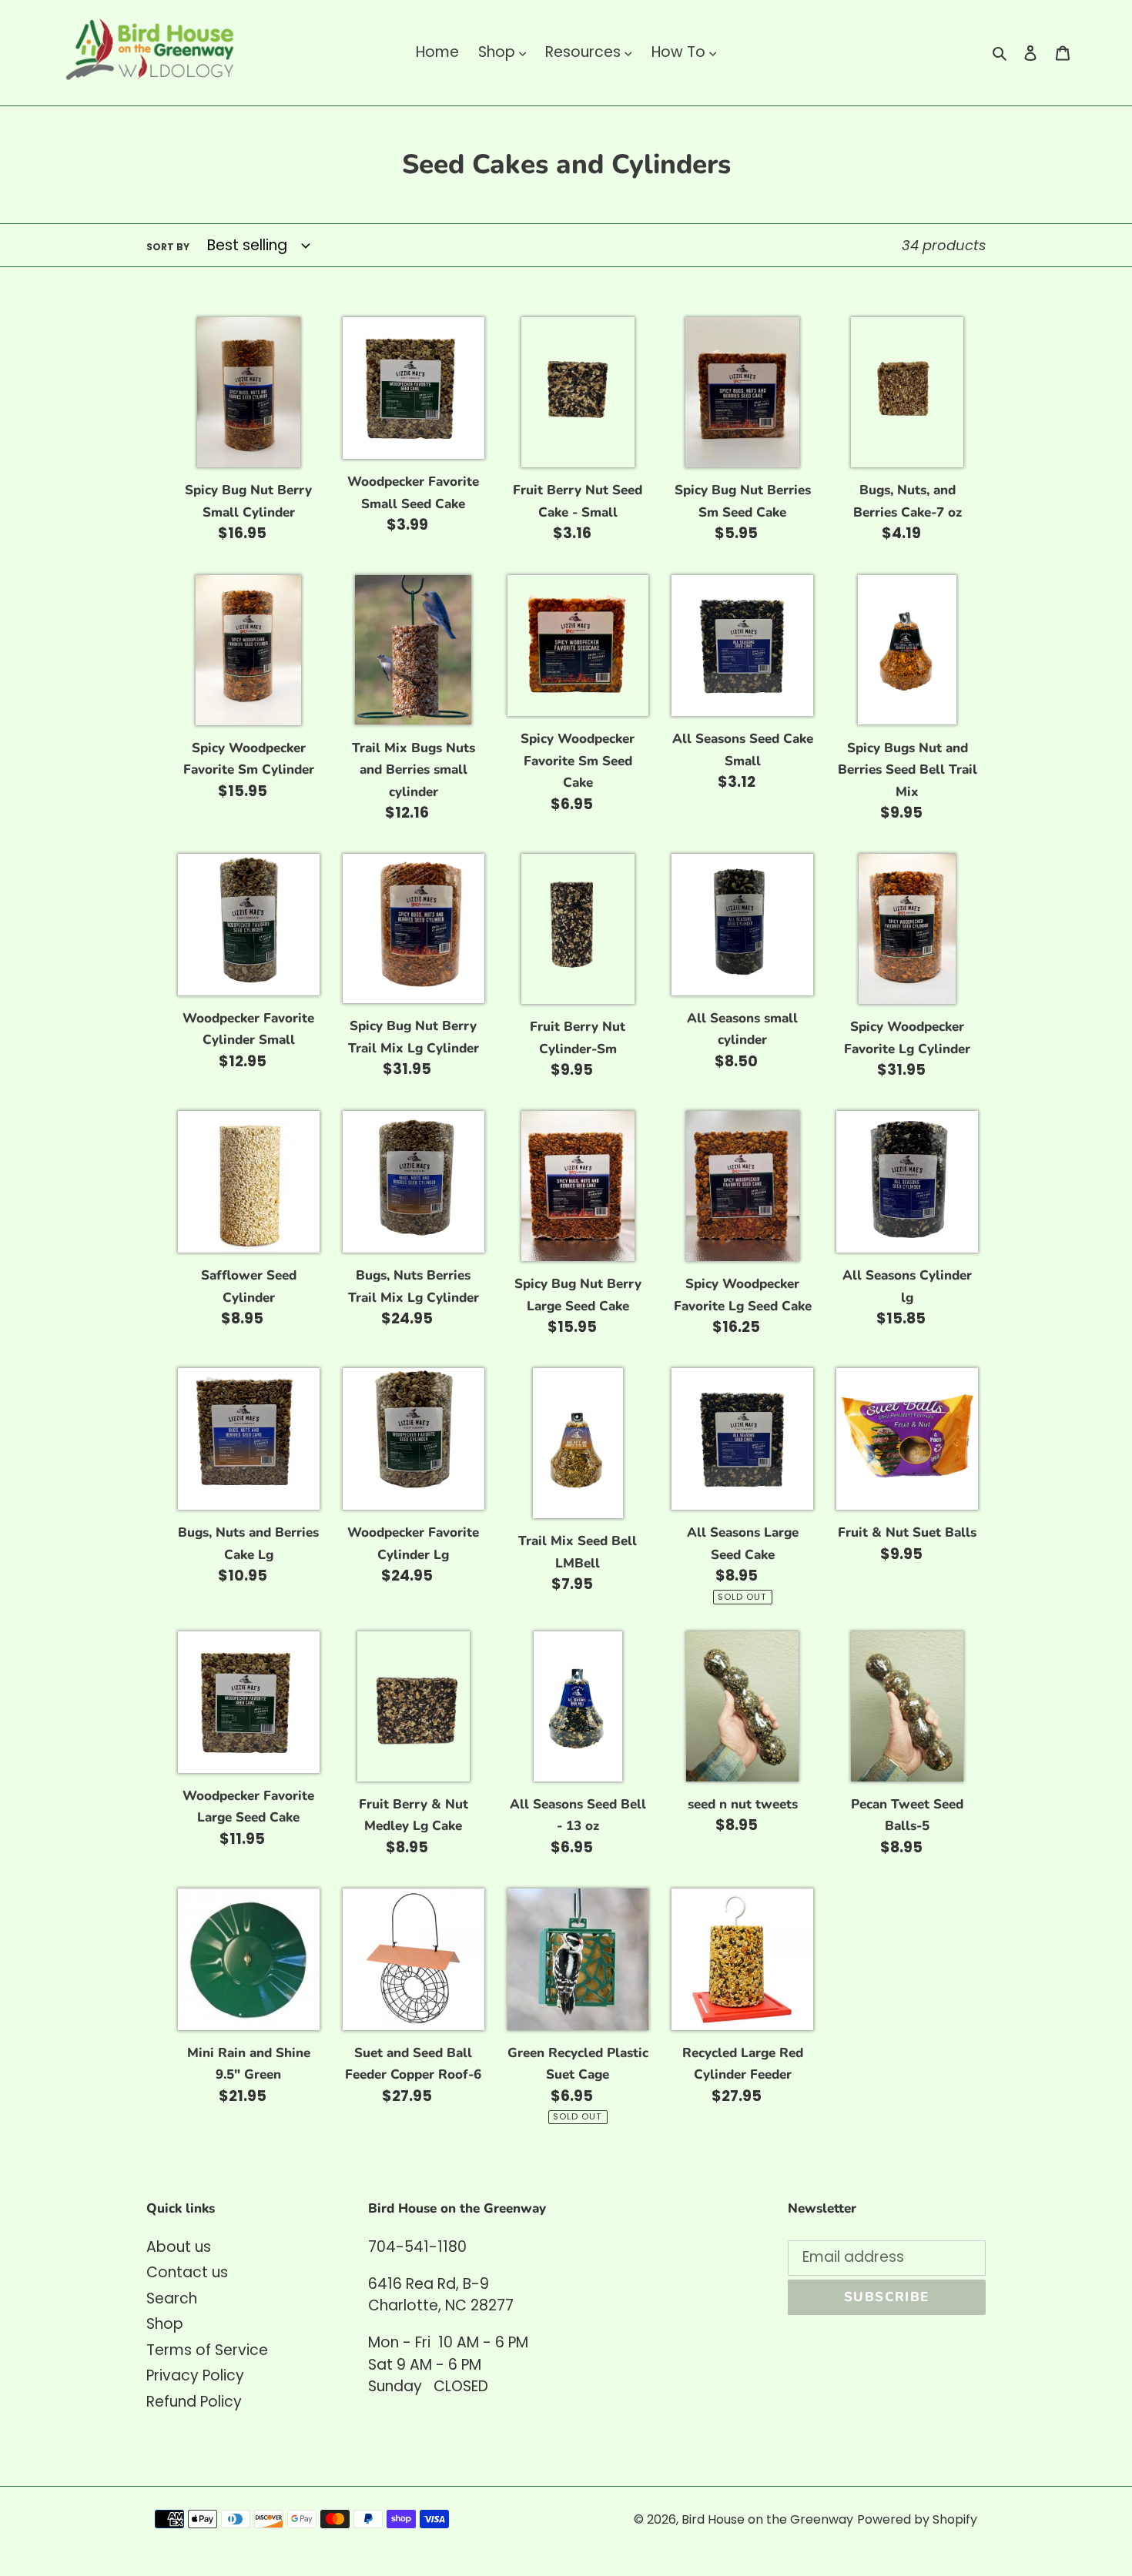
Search (172, 2298)
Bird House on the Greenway (767, 2519)
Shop (165, 2324)
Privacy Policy (195, 2375)
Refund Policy (194, 2402)
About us (179, 2247)
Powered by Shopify (917, 2519)
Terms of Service (207, 2350)
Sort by (168, 247)
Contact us (187, 2272)
